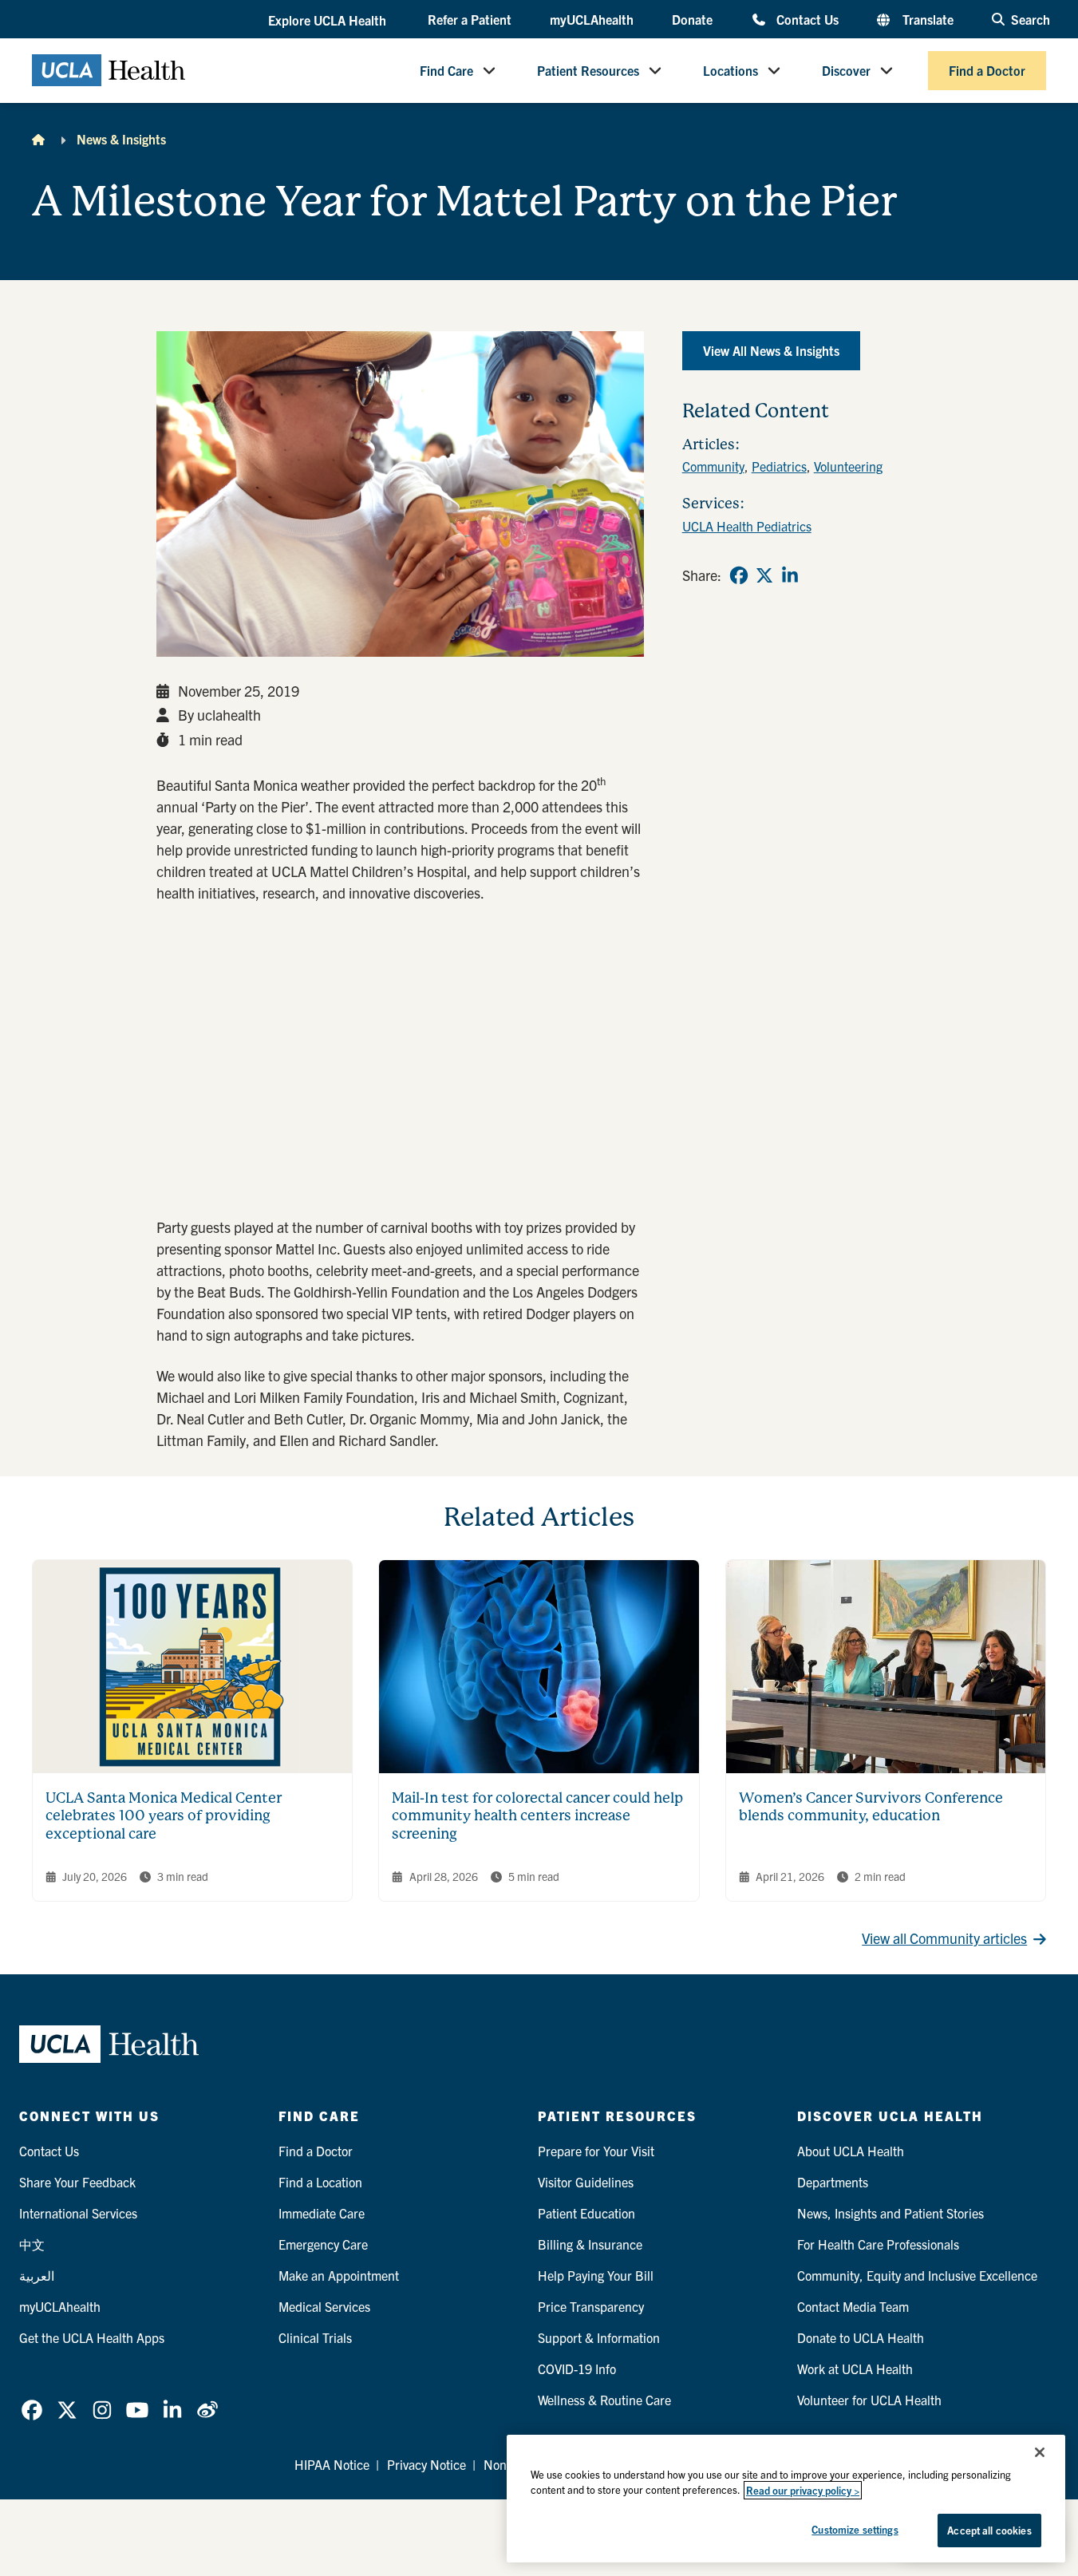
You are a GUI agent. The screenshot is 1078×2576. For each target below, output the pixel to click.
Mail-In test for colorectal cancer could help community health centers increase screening (537, 1815)
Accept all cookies (989, 2530)
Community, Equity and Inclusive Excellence (917, 2275)
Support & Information (599, 2337)
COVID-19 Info (577, 2369)
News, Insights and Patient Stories (890, 2213)
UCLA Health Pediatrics (747, 526)
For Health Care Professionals (878, 2244)
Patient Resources (588, 70)
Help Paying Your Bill (596, 2275)
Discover (846, 70)
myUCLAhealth (592, 19)
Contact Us (807, 19)
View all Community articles (944, 1938)
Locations (731, 70)
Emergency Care (323, 2244)
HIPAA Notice (332, 2464)
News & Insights (121, 139)
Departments (833, 2182)
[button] (329, 20)
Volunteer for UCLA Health (869, 2400)
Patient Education (586, 2213)
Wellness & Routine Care (604, 2400)
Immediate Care (322, 2213)
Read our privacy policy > (803, 2490)
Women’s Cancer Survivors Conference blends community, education (871, 1807)
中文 (32, 2244)
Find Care (446, 70)
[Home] (38, 139)
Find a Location (320, 2182)
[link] (739, 575)
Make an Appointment (339, 2275)
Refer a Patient (470, 19)
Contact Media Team (853, 2306)
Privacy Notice (426, 2464)
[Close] (1040, 2452)
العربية (37, 2275)
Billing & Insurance (590, 2244)
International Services (78, 2213)
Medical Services (324, 2306)
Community (713, 466)
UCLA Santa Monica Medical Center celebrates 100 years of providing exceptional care (164, 1815)
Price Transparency (591, 2306)
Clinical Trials (315, 2337)
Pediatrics (779, 466)
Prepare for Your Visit (596, 2151)
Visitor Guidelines (586, 2182)
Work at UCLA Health (855, 2369)
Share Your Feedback (77, 2182)
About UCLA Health (851, 2151)
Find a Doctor (987, 70)
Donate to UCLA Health (861, 2337)
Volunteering (848, 466)
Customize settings (855, 2529)
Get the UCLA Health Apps (92, 2337)
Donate (692, 19)
